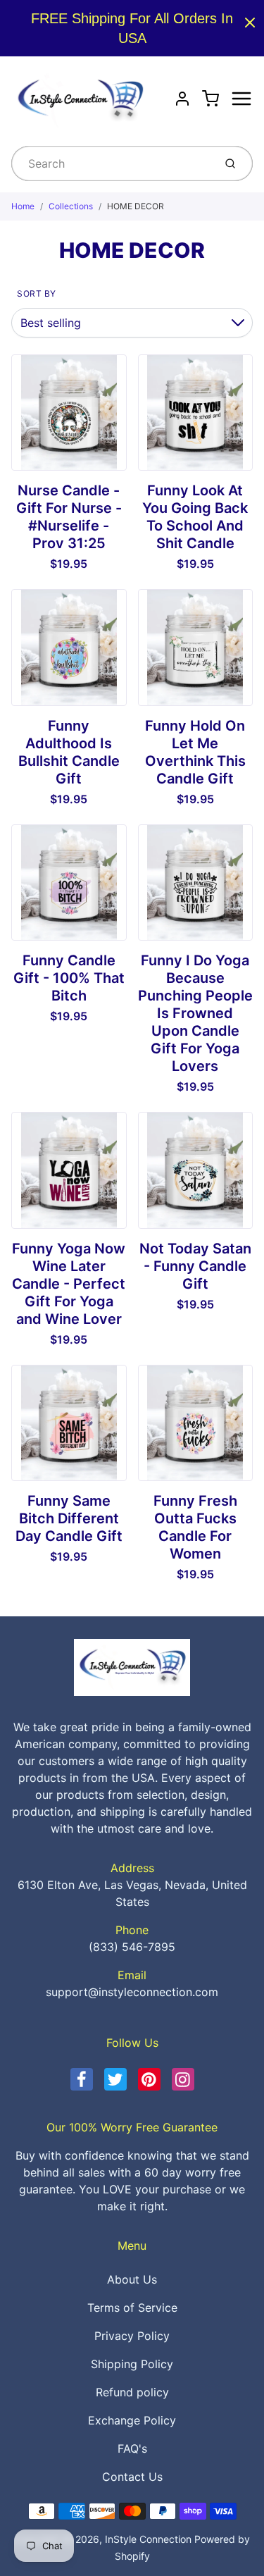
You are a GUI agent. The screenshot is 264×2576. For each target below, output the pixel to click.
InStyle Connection (148, 2539)
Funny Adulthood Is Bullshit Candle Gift (69, 752)
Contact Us (132, 2477)
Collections (71, 206)
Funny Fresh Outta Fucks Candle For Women (195, 1527)
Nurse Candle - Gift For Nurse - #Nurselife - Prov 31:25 (69, 517)
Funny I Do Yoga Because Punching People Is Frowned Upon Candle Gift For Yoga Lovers (195, 1013)
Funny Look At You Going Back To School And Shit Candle (195, 517)
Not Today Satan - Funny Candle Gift (195, 1266)
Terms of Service (132, 2308)
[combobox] (111, 163)
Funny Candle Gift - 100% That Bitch (69, 978)
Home (23, 206)
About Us (132, 2279)
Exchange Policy (132, 2420)
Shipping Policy (132, 2364)
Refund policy (132, 2392)
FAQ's (132, 2448)
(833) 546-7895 (132, 1947)
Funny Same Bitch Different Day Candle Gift (69, 1518)
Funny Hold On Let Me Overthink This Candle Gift (195, 752)
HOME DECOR (136, 206)
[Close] (250, 23)
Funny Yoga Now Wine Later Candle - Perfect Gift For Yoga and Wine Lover (69, 1284)
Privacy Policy (132, 2336)
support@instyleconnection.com (132, 1992)
